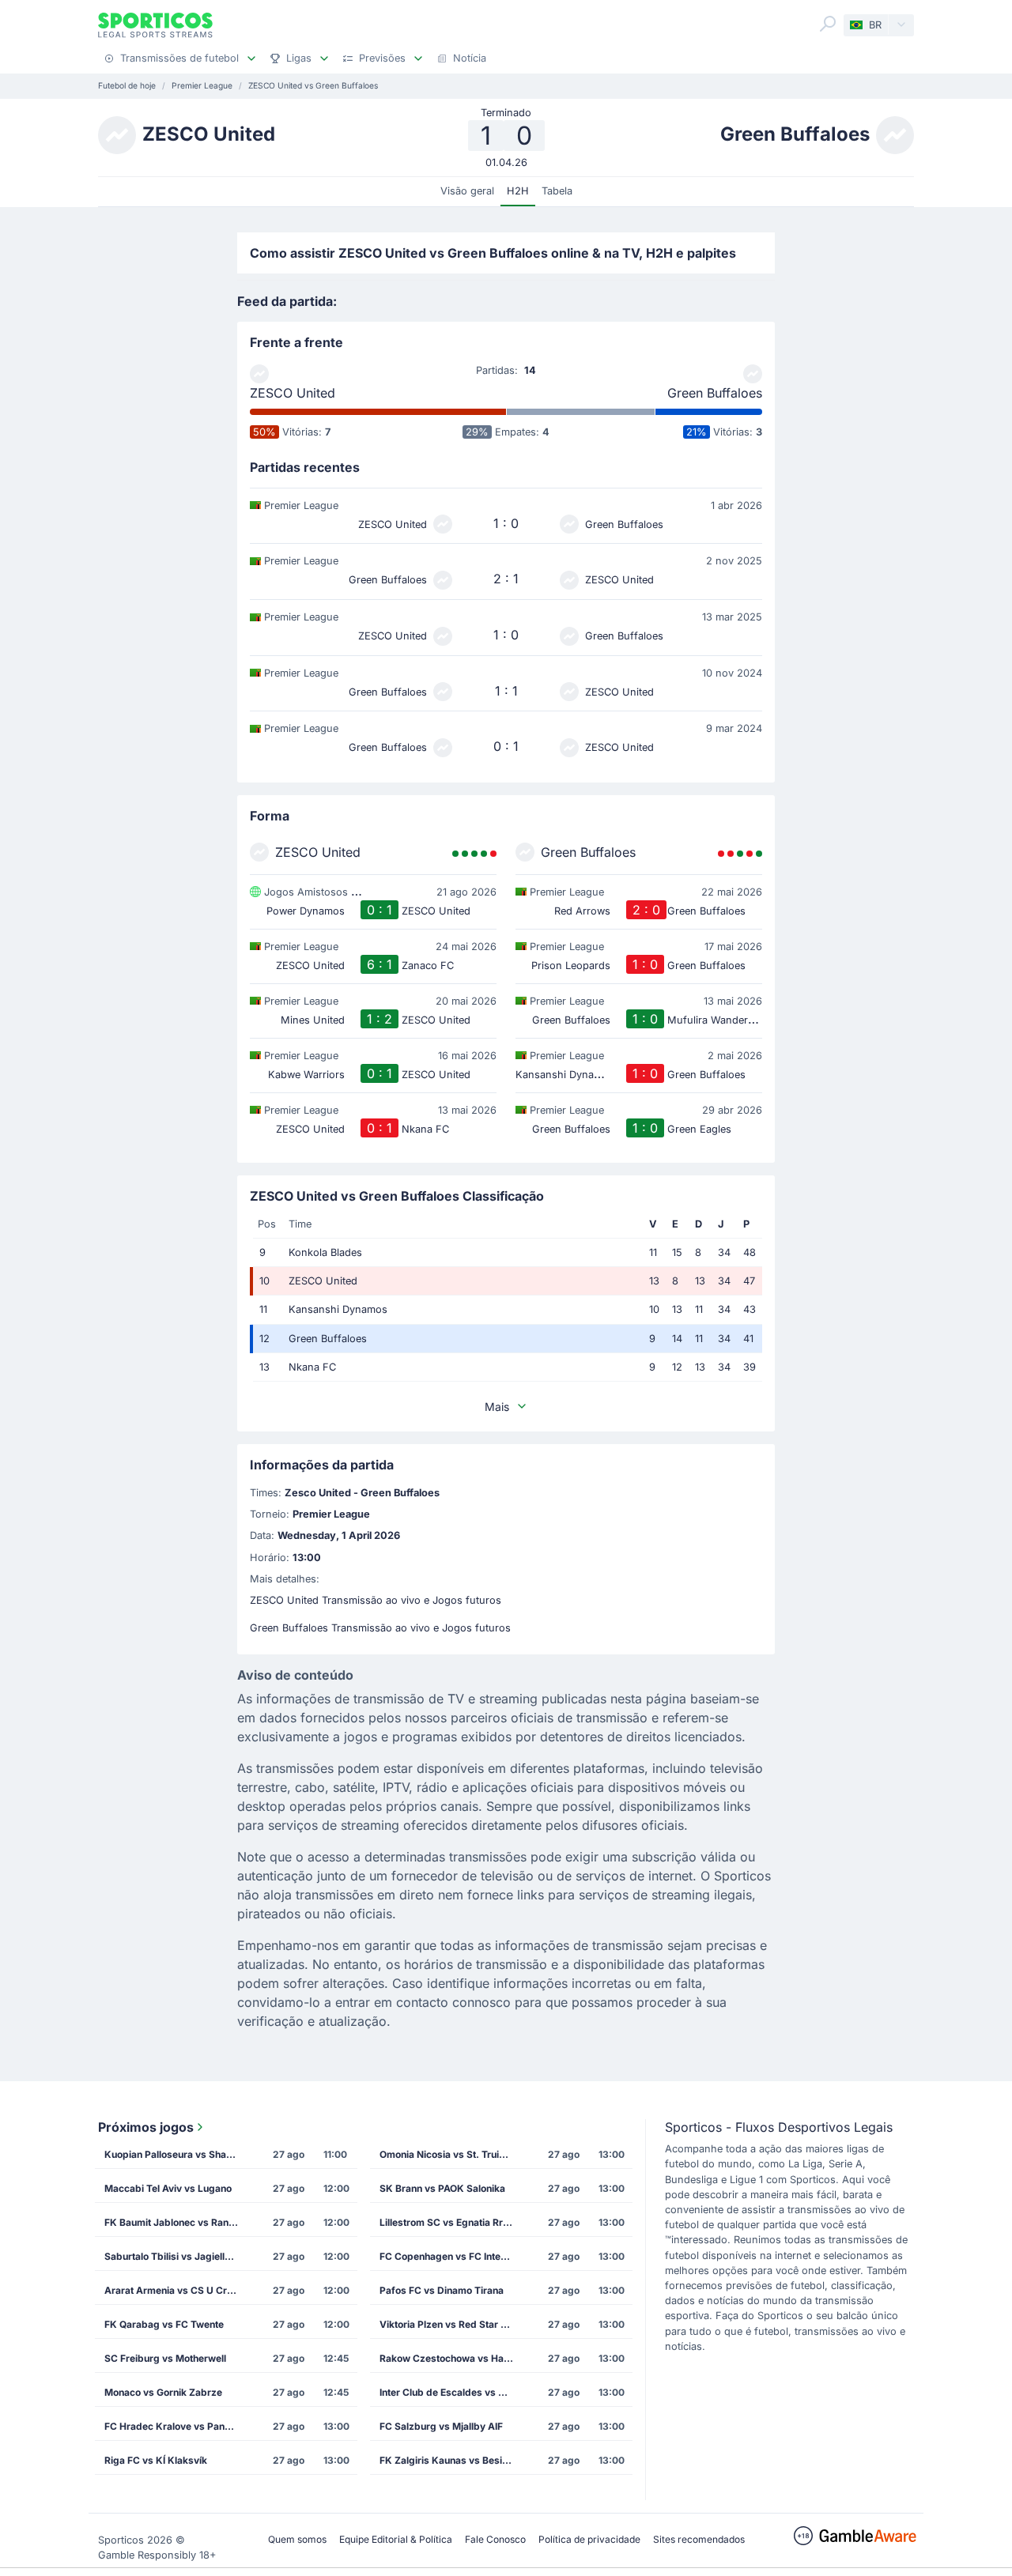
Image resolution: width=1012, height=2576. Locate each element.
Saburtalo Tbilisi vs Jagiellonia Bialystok (176, 2256)
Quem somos (297, 2539)
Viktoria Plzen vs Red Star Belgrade (451, 2324)
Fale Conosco (495, 2539)
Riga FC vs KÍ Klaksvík (156, 2460)
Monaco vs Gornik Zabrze (163, 2392)
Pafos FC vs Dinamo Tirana (442, 2290)
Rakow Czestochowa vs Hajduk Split (451, 2358)
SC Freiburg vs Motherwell (165, 2358)
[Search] (828, 24)
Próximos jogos (146, 2127)
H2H (518, 191)
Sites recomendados (699, 2539)
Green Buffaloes (715, 393)
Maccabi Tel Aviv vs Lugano (168, 2188)
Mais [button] (497, 1407)
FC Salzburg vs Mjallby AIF (441, 2426)
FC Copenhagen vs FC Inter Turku (451, 2256)
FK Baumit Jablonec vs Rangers (176, 2222)
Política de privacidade (589, 2539)
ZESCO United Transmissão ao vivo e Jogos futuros (376, 1600)
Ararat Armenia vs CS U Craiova (176, 2290)
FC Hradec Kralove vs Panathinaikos (176, 2426)
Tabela (557, 191)
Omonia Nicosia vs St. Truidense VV (451, 2154)
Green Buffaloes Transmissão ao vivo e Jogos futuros (380, 1628)
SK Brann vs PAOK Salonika (442, 2188)
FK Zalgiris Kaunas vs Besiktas (451, 2460)
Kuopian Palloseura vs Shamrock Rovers (176, 2154)
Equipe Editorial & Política (396, 2539)
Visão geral (467, 191)
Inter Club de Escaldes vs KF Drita (451, 2392)
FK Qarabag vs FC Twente (164, 2324)
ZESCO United (293, 393)
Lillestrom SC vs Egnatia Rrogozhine (451, 2222)
